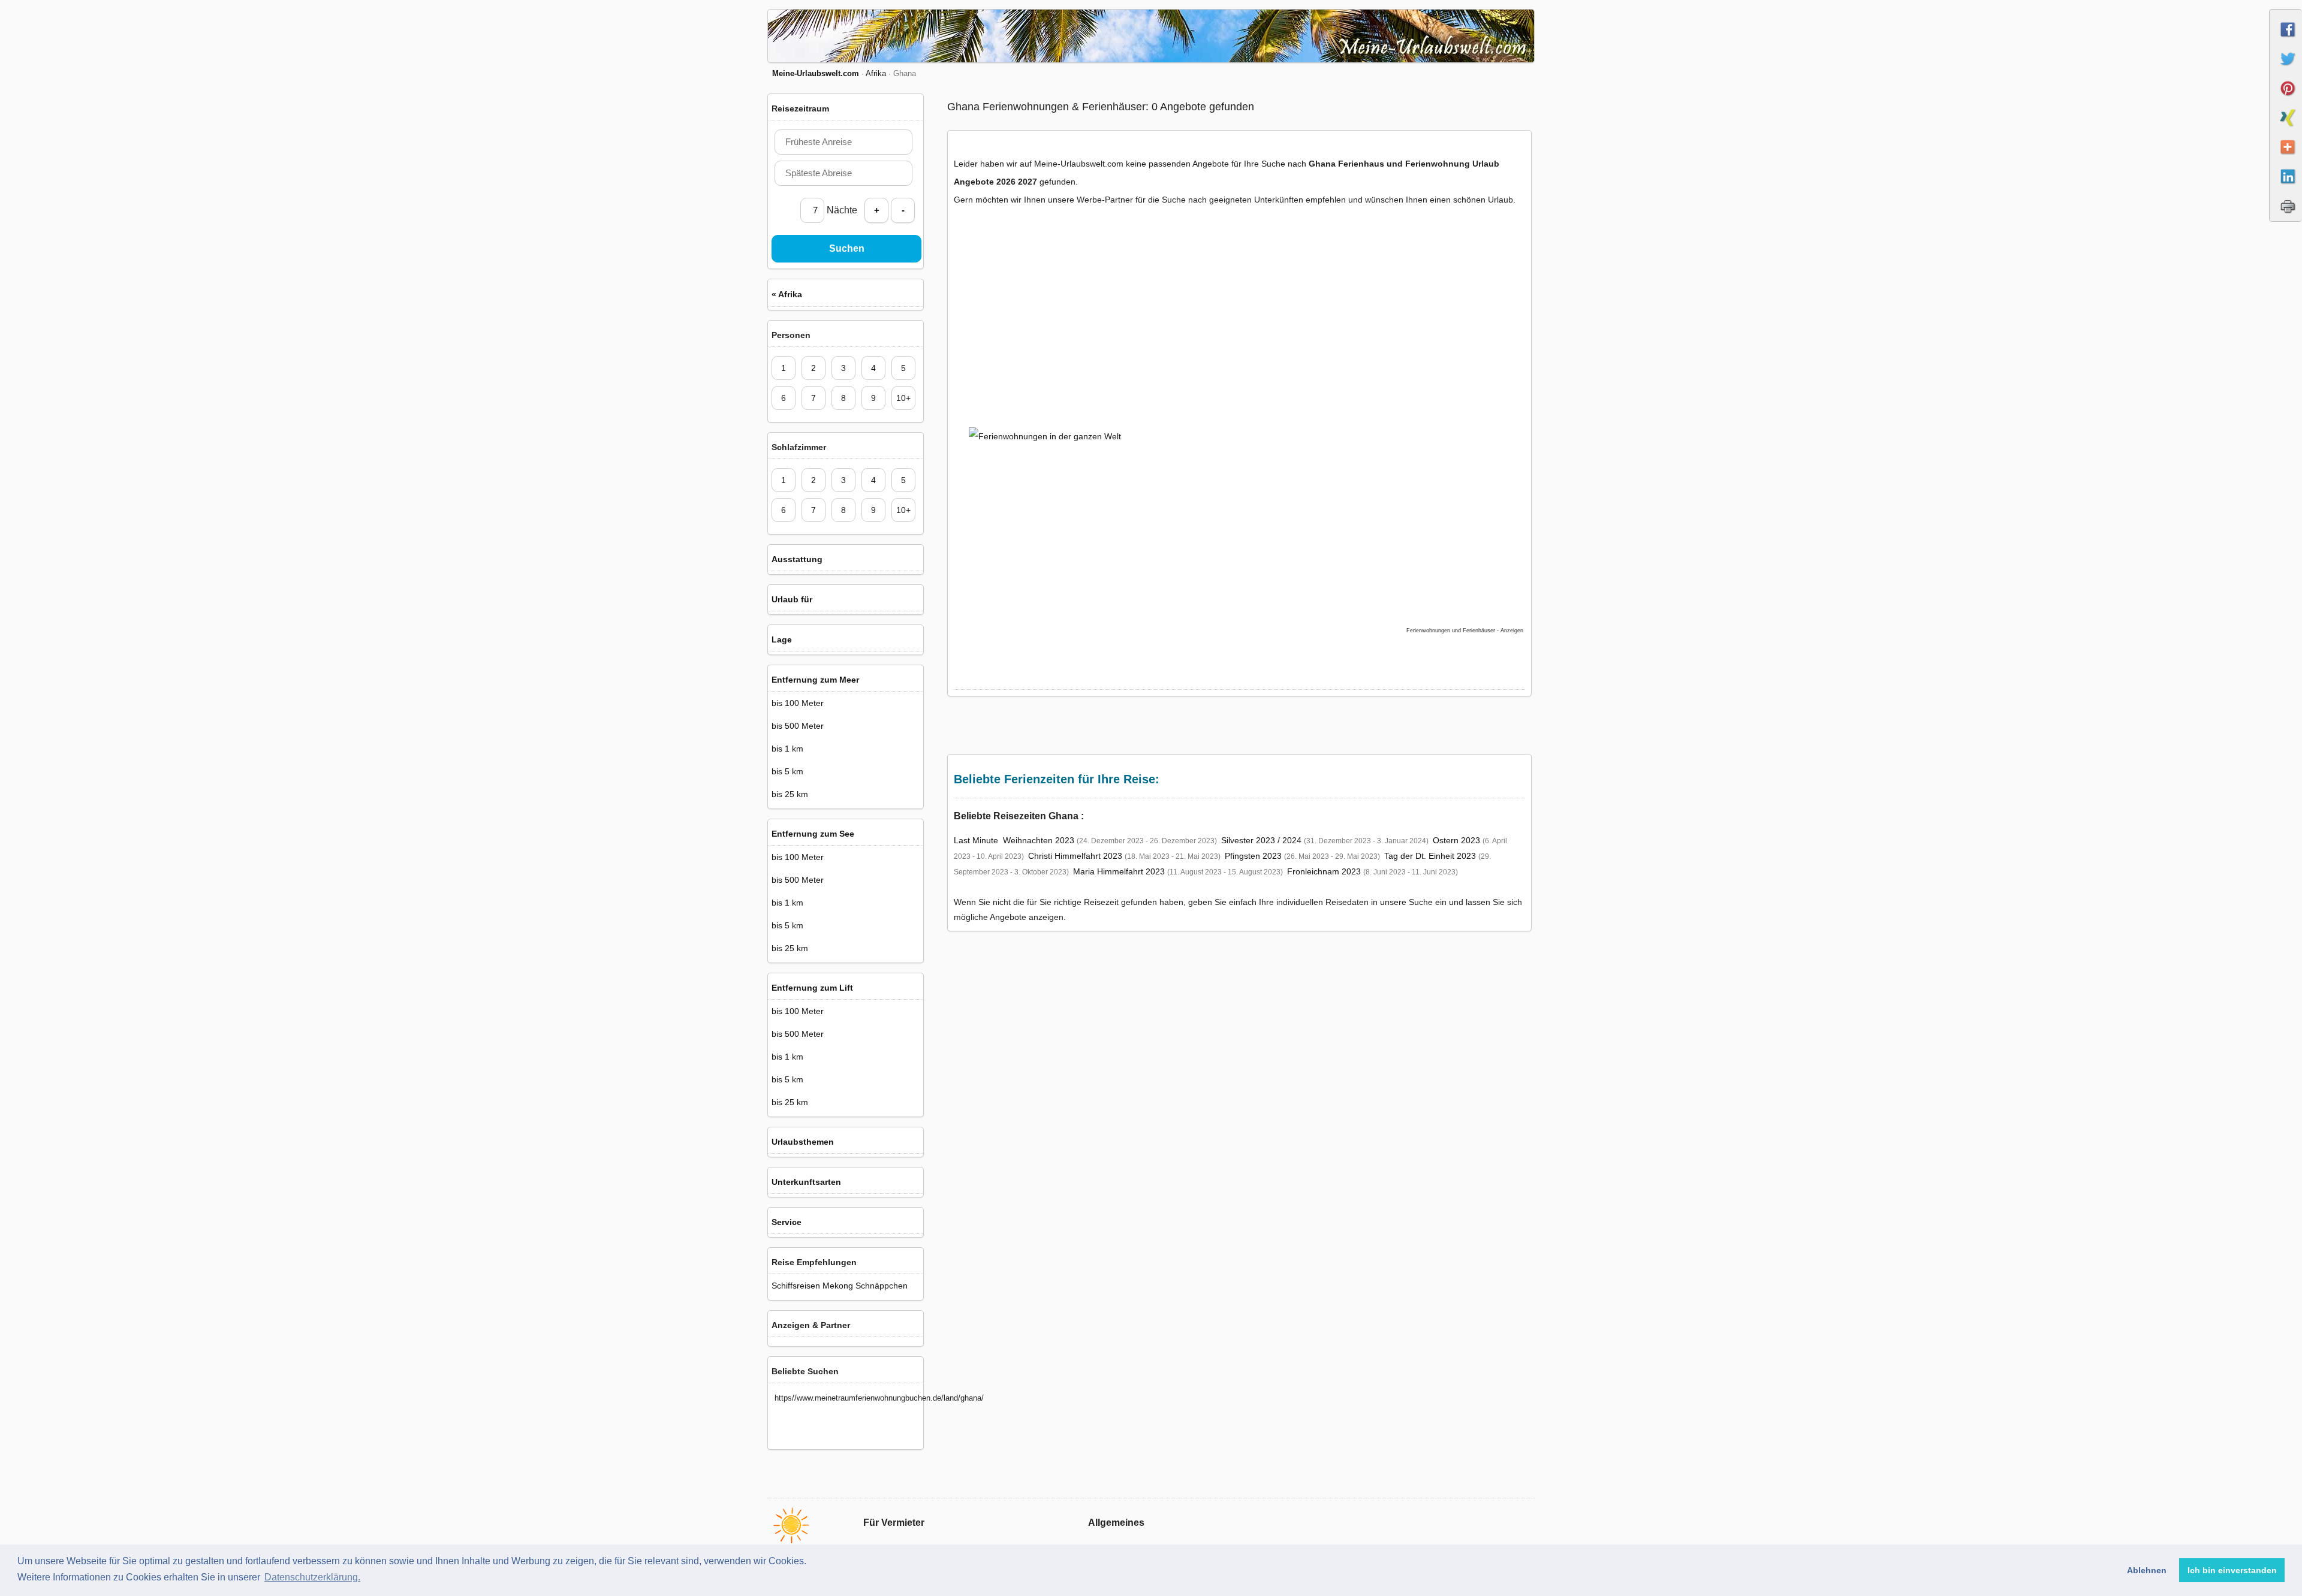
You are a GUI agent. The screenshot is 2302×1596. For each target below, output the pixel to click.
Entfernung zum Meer (815, 680)
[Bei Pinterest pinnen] (2286, 99)
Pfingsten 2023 (1253, 856)
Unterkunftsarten (806, 1182)
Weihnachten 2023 (1039, 840)
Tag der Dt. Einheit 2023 (1430, 856)
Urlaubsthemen (803, 1142)
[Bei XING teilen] (2286, 128)
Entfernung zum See (813, 834)
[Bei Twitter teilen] (2286, 70)
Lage (782, 639)
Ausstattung (797, 559)
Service (787, 1222)
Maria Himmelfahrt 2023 (1119, 871)
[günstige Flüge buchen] (1226, 505)
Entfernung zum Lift (812, 988)
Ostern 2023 (1456, 840)
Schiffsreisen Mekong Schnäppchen (840, 1286)
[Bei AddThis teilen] (2286, 158)
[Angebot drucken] (2286, 216)
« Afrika (787, 294)
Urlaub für (792, 599)
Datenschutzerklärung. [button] (312, 1577)
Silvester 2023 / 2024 (1261, 840)
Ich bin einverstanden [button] (2232, 1570)
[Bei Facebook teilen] (2286, 40)
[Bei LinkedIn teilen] (2286, 187)
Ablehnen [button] (2147, 1570)
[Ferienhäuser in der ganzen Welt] (1059, 319)
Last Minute (976, 840)
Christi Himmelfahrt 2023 (1075, 856)
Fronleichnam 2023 (1324, 871)
